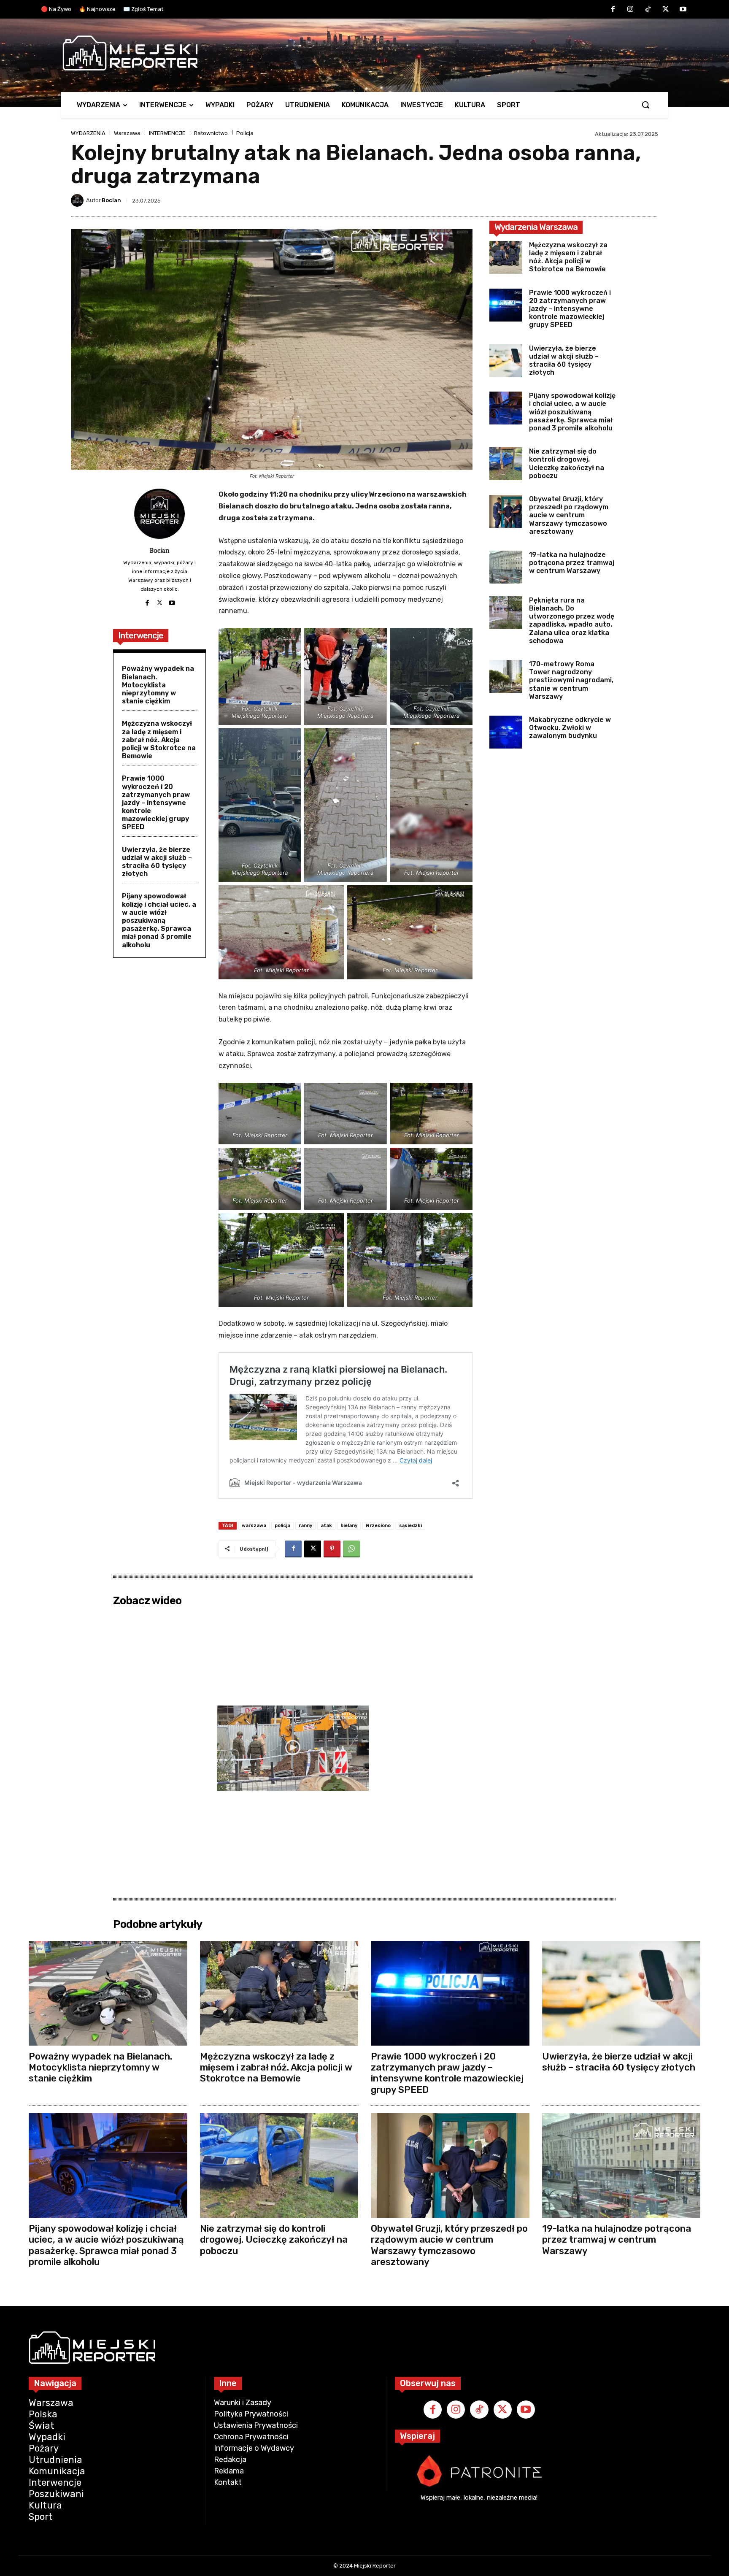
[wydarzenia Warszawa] (360, 53)
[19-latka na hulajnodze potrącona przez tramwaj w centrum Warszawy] (506, 567)
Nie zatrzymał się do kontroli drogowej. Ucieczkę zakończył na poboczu (567, 464)
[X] (666, 10)
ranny (305, 1526)
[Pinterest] (332, 1549)
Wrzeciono (378, 1526)
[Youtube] (683, 10)
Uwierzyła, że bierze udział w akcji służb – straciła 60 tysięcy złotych (157, 862)
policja (282, 1526)
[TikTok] (648, 10)
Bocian (111, 200)
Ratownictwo (211, 133)
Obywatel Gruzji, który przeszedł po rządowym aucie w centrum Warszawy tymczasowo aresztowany (569, 515)
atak (326, 1526)
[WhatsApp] (351, 1549)
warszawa (254, 1526)
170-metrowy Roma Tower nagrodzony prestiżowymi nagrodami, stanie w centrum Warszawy (571, 680)
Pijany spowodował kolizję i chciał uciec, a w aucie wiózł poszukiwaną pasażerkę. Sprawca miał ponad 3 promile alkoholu (159, 920)
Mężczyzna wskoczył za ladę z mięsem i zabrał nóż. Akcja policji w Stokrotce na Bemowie (159, 740)
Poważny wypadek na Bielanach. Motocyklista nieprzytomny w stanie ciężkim (158, 685)
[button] (645, 105)
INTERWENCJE (167, 133)
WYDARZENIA (88, 133)
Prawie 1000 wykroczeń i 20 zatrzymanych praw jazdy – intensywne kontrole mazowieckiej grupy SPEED (156, 803)
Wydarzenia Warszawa (536, 227)
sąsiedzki (410, 1526)
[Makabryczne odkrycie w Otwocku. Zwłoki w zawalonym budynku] (506, 732)
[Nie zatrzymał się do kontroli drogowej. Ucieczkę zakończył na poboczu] (506, 464)
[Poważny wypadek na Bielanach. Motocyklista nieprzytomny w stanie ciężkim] (108, 1993)
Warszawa (127, 133)
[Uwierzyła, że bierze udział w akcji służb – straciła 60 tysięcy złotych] (506, 361)
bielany (349, 1526)
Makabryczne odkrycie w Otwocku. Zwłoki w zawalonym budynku (570, 728)
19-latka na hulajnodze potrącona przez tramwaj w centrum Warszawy (572, 563)
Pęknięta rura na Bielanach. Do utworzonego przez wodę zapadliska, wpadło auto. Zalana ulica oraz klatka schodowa (572, 620)
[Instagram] (631, 10)
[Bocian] (78, 200)
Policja (245, 133)
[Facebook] (613, 10)
